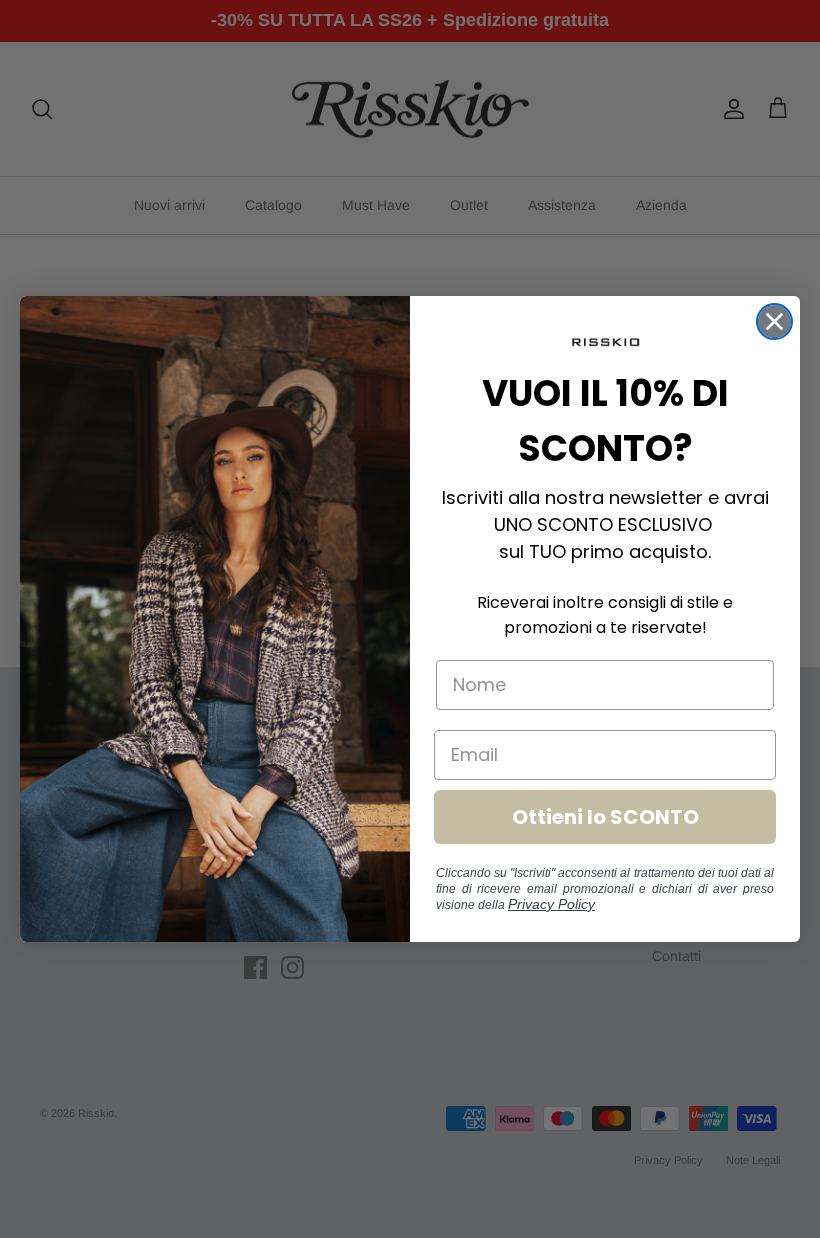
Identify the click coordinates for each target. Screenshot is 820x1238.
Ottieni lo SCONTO (605, 817)
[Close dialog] (774, 321)
